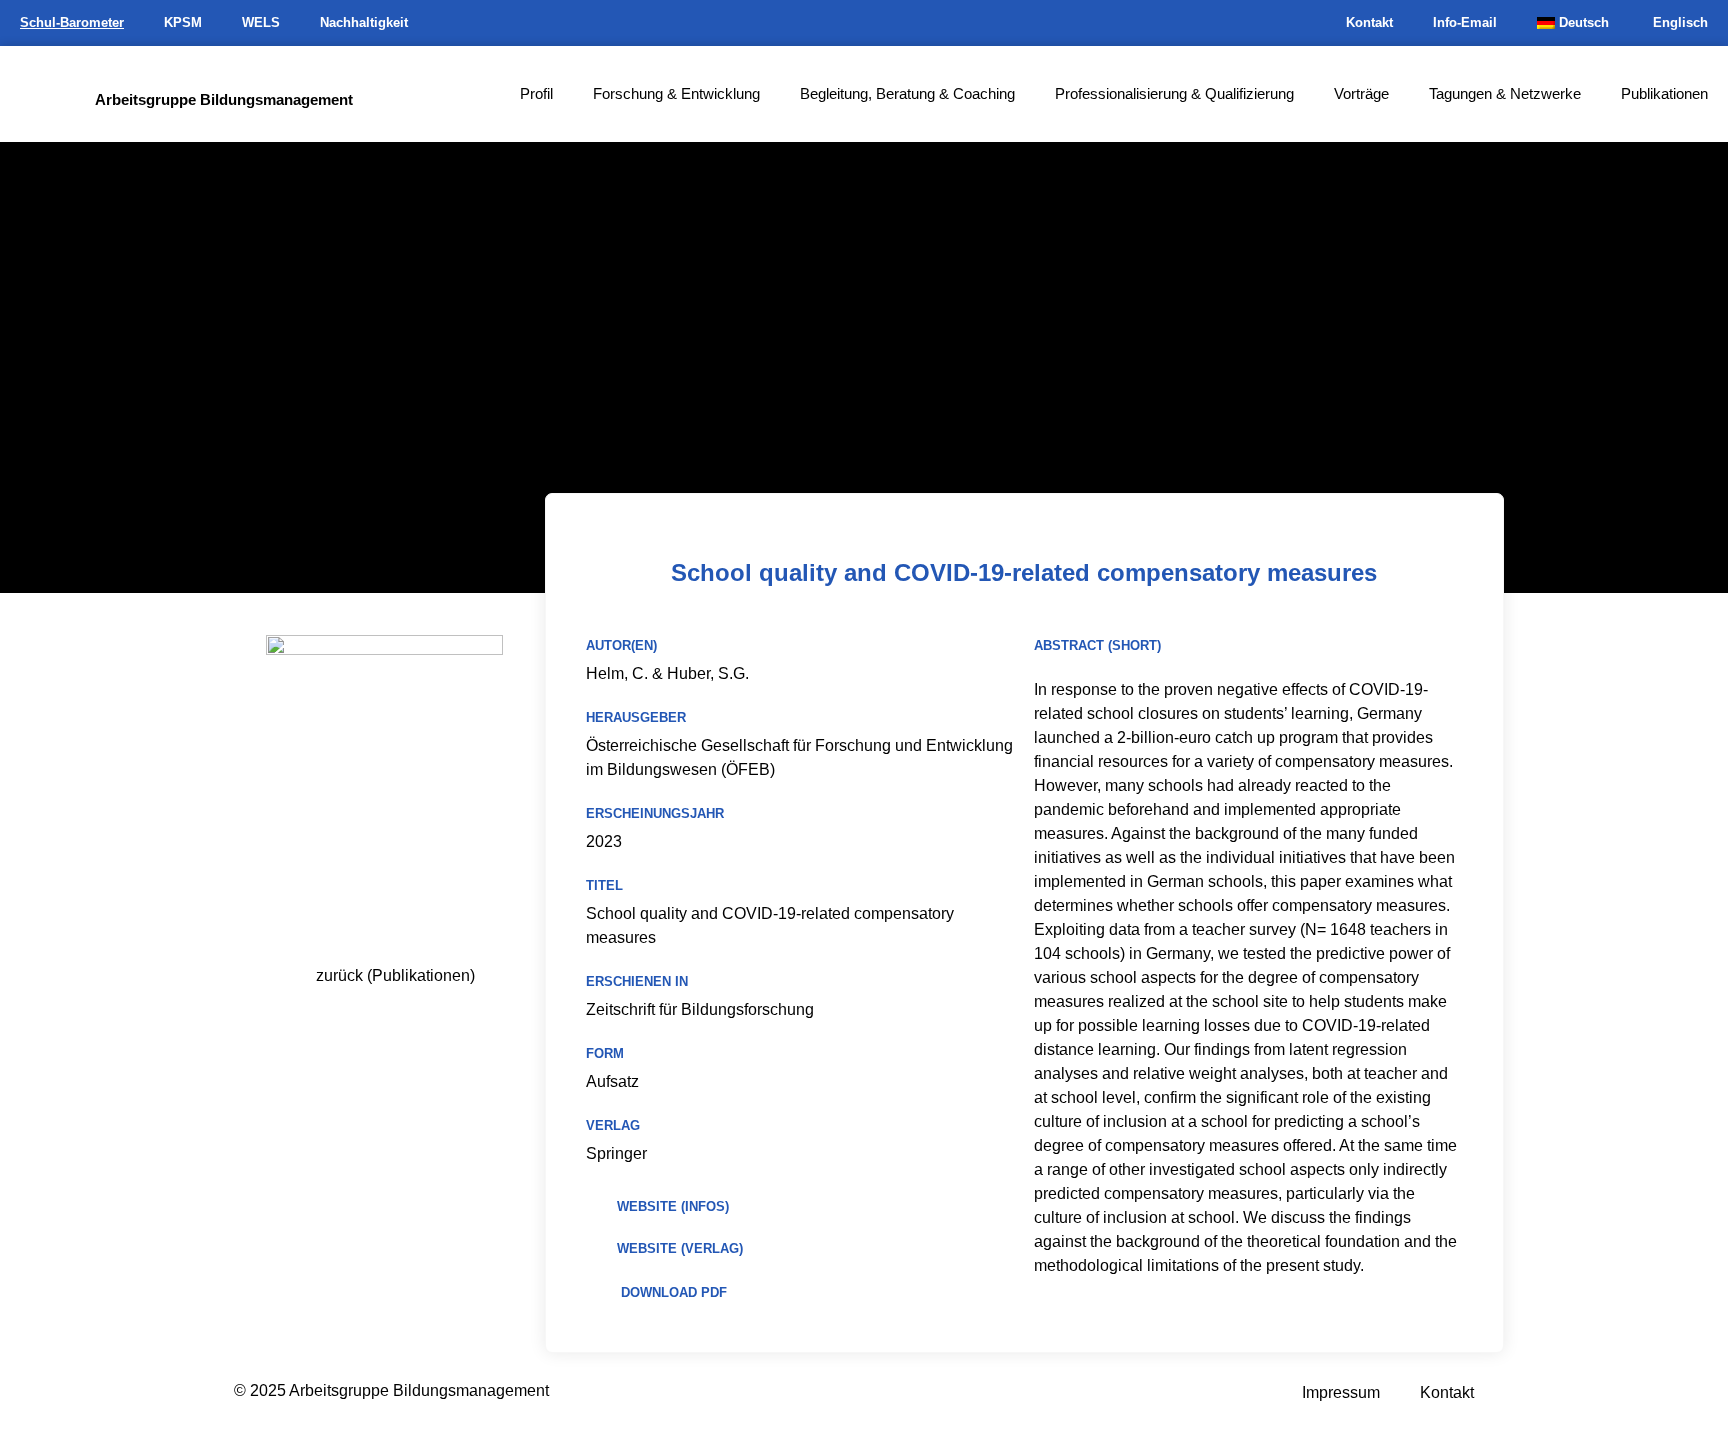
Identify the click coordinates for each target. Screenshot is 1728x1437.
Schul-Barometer (72, 22)
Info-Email (1465, 22)
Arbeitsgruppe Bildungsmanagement (224, 99)
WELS (261, 22)
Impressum (1341, 1392)
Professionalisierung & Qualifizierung (1174, 93)
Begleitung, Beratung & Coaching (907, 93)
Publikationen (1664, 93)
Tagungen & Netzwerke (1505, 93)
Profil (536, 93)
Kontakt (1369, 22)
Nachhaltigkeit (364, 22)
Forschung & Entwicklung (676, 93)
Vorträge (1361, 93)
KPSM (183, 22)
